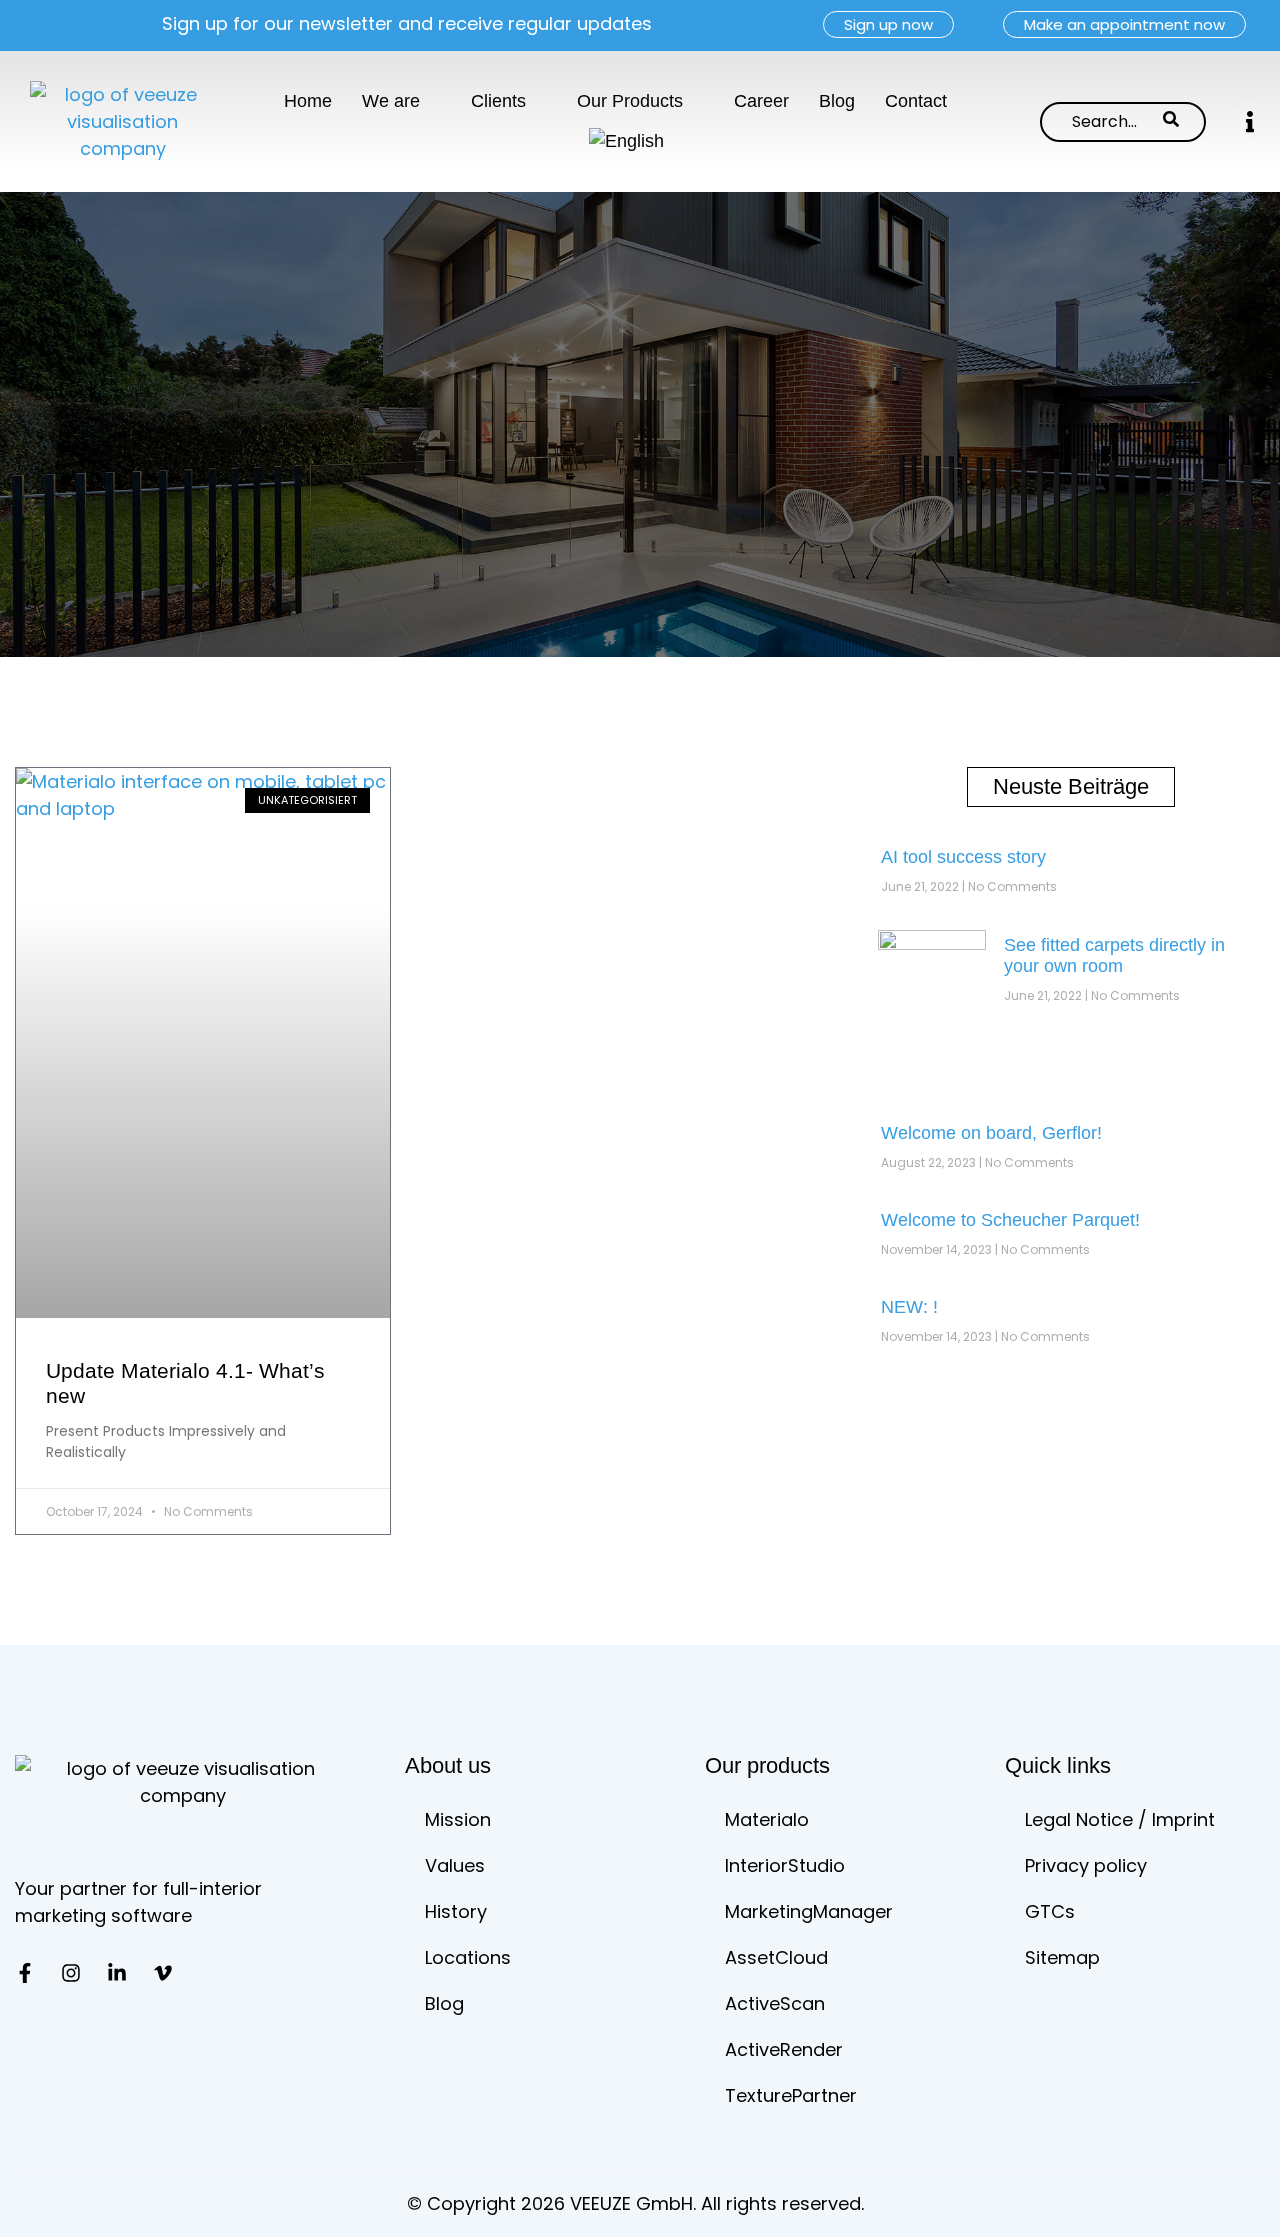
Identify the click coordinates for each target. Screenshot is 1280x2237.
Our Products (630, 101)
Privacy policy (1086, 1865)
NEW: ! (909, 1307)
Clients (498, 101)
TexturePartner (791, 2095)
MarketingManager (809, 1911)
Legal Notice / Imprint (1120, 1819)
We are (391, 101)
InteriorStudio (785, 1865)
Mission (458, 1819)
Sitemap (1062, 1957)
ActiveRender (784, 2049)
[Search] (1171, 122)
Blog (837, 101)
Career (761, 101)
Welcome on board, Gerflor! (991, 1133)
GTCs (1050, 1911)
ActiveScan (775, 2003)
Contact (916, 101)
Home (308, 101)
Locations (468, 1957)
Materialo (767, 1819)
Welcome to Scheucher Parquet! (1010, 1220)
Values (455, 1865)
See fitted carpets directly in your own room (1114, 956)
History (456, 1911)
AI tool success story (963, 857)
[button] (1250, 121)
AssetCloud (776, 1957)
